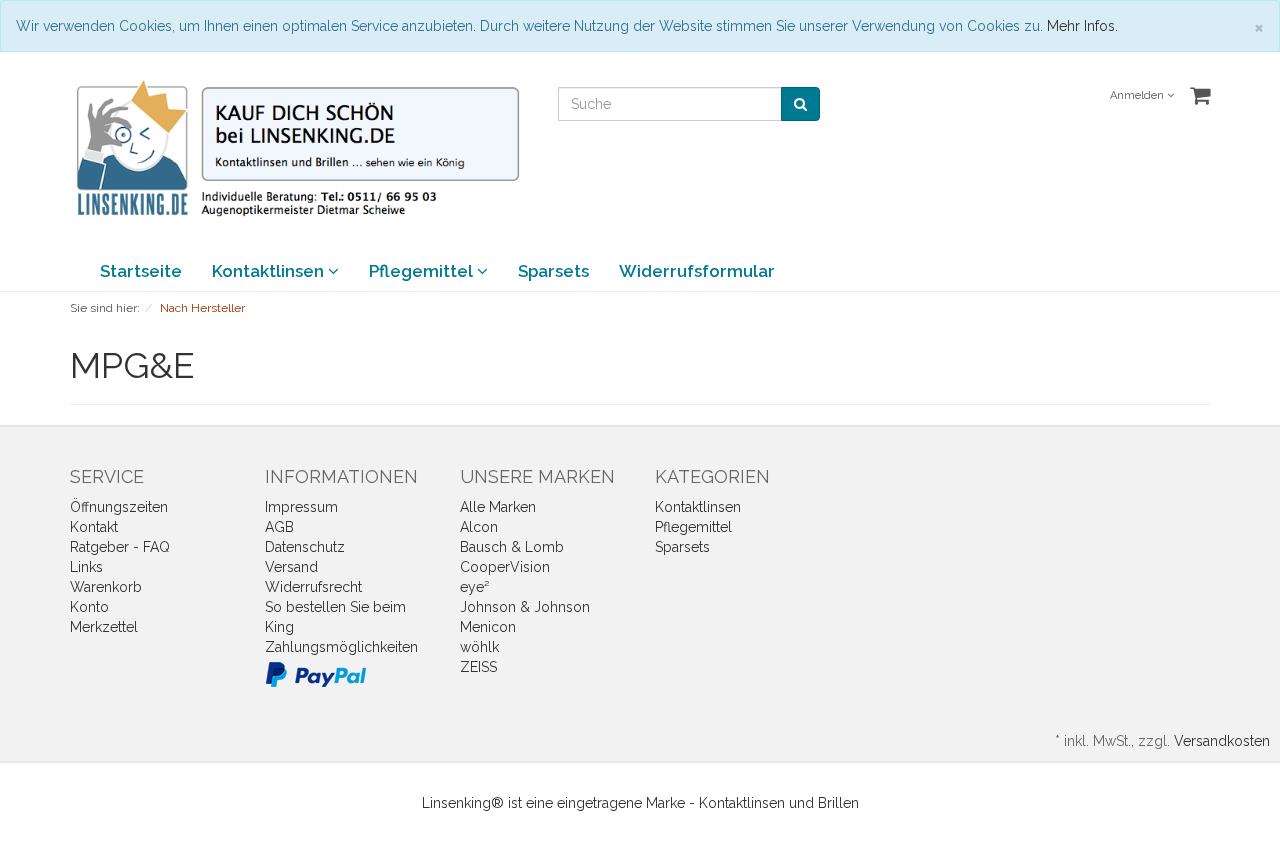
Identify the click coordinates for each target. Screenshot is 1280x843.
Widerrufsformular (697, 271)
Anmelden (1138, 95)
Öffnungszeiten (119, 507)
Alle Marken (498, 507)
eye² (474, 587)
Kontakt (94, 527)
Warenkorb (106, 587)
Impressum (301, 507)
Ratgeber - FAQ (120, 547)
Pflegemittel (423, 271)
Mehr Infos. (1082, 26)
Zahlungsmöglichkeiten (341, 647)
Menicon (488, 627)
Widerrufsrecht (313, 587)
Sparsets (553, 271)
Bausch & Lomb (512, 547)
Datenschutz (305, 547)
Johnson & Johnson (525, 607)
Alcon (479, 527)
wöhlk (479, 647)
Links (86, 567)
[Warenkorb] (1200, 96)
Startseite (141, 271)
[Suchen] (800, 104)
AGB (279, 527)
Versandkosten (1222, 741)
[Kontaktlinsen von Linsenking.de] (299, 149)
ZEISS (478, 667)
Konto (89, 607)
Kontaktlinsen (270, 271)
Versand (291, 567)
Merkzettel (104, 627)
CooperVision (505, 567)
